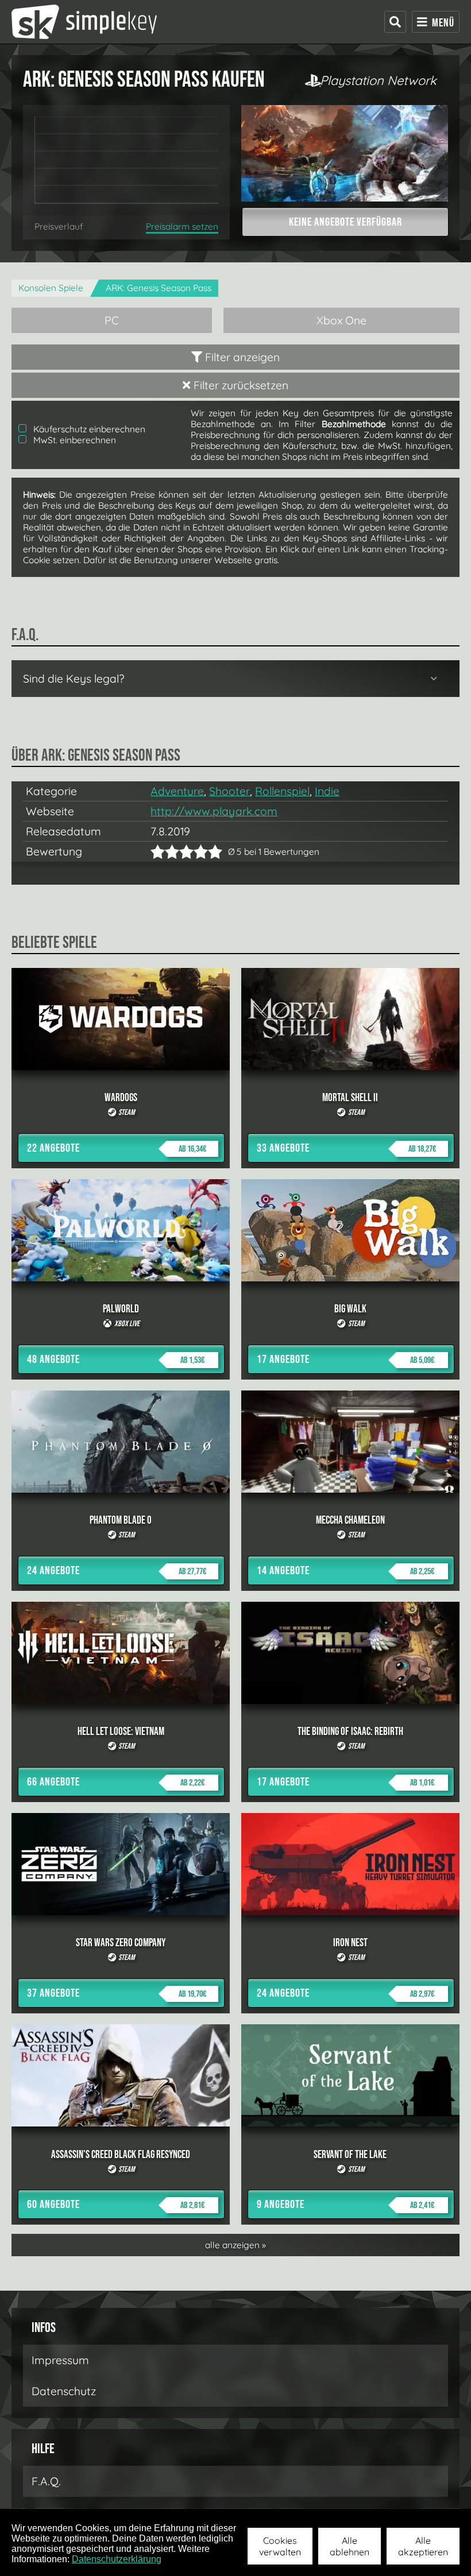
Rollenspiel (282, 791)
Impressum (60, 2360)
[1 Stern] (158, 852)
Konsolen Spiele (51, 288)
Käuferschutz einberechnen (88, 429)
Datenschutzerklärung (117, 2559)
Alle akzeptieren (423, 2546)
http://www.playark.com (214, 811)
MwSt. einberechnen (74, 440)
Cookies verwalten (280, 2546)
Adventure (177, 791)
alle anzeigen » (235, 2245)
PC (112, 320)
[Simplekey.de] (84, 22)
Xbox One (341, 320)
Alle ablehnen (350, 2546)
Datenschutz (64, 2391)
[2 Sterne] (165, 852)
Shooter (229, 791)
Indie (327, 791)
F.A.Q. (46, 2481)
